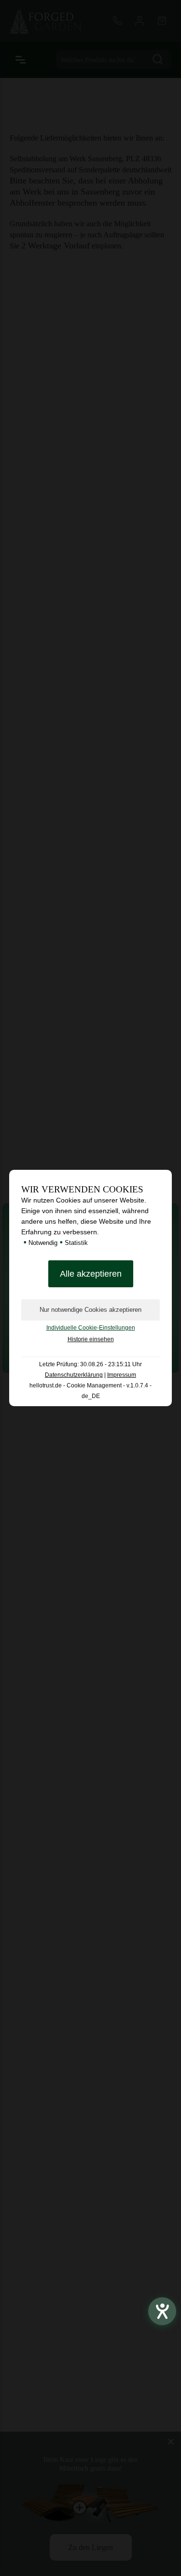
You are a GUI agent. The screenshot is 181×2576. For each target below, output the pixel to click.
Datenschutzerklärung (74, 1375)
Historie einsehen (91, 1339)
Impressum (122, 1375)
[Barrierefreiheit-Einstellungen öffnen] (162, 2311)
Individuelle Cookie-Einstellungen (91, 1328)
